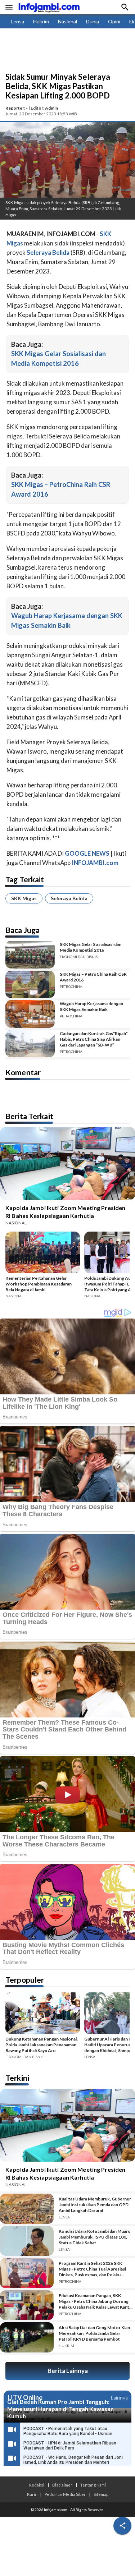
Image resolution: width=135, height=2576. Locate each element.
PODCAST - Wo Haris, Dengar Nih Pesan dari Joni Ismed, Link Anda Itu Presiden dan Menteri (73, 2460)
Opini (114, 21)
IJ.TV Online (25, 2398)
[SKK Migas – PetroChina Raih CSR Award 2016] (30, 985)
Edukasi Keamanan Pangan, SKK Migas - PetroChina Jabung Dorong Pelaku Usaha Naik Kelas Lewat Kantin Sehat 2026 (96, 2301)
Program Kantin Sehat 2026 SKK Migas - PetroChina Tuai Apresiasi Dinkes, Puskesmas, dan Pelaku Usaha (92, 2269)
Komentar (23, 1072)
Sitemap (101, 2494)
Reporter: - (17, 108)
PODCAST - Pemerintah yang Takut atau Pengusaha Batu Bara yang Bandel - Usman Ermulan (68, 2434)
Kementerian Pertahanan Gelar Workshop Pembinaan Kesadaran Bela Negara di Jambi (39, 1284)
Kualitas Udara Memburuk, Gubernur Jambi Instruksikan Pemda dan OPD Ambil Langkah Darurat (95, 2205)
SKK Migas (24, 898)
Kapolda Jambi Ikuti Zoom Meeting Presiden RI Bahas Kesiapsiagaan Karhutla (65, 1212)
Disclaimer (62, 2485)
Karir (32, 2494)
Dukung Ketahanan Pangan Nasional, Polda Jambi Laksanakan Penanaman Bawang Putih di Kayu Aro (42, 2045)
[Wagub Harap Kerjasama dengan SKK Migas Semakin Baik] (30, 1014)
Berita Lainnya (68, 2371)
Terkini (17, 2078)
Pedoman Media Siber (65, 2494)
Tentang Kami (93, 2485)
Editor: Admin (44, 108)
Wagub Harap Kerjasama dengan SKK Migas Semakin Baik (91, 1006)
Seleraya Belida (69, 898)
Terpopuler (25, 1980)
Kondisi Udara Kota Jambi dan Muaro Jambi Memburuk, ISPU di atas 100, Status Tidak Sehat (95, 2237)
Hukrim (41, 21)
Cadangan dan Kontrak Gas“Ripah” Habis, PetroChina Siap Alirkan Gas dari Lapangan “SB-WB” (94, 1039)
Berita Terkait (29, 1116)
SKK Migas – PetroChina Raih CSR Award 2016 (93, 977)
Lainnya (119, 2398)
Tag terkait (25, 879)
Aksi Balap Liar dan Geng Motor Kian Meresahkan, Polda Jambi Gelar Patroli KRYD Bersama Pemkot (94, 2333)
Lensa (17, 21)
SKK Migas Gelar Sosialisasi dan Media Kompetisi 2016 (91, 947)
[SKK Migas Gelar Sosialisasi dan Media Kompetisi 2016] (30, 955)
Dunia (93, 21)
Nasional (67, 21)
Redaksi (37, 2485)
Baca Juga (22, 930)
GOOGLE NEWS (87, 853)
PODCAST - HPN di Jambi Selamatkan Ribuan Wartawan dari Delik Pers (70, 2446)
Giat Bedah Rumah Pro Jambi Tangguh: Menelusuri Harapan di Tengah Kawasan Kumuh (60, 2409)
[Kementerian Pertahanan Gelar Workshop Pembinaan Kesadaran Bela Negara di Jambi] (43, 1253)
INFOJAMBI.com (95, 863)
